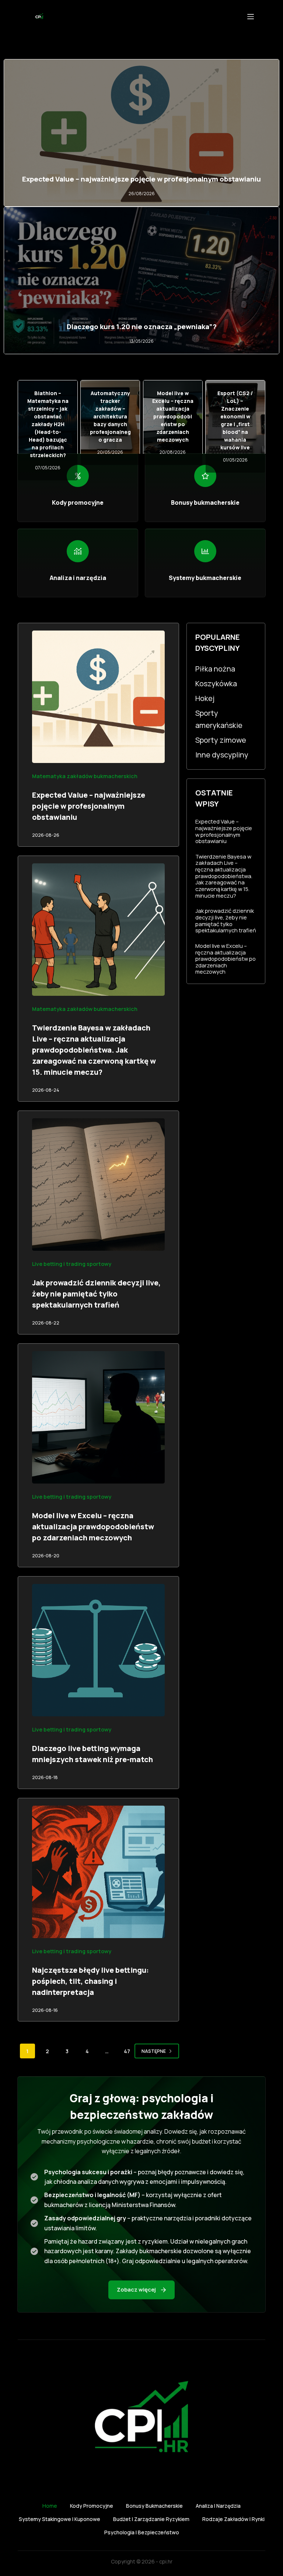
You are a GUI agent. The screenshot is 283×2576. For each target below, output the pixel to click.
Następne (154, 2051)
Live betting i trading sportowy (72, 1264)
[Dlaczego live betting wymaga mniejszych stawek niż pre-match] (98, 1650)
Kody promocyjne (92, 2506)
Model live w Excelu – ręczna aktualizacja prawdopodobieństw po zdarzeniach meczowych (173, 416)
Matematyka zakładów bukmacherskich (85, 776)
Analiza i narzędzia (218, 2506)
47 (127, 2051)
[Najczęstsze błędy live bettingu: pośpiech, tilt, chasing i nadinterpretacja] (98, 1872)
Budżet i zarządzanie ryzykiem (151, 2519)
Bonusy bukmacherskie (154, 2506)
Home (50, 2506)
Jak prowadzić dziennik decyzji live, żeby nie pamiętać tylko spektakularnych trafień (96, 1294)
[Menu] (251, 17)
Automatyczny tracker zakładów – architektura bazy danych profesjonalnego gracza (110, 416)
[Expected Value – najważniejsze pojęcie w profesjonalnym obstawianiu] (98, 697)
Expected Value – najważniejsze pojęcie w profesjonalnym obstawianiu (141, 179)
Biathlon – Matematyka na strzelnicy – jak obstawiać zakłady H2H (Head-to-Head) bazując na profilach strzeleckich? (48, 424)
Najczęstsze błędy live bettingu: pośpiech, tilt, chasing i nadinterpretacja (90, 1981)
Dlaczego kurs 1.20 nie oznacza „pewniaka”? (142, 327)
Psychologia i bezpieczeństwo (142, 2532)
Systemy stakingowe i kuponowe (60, 2519)
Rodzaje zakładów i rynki (233, 2519)
